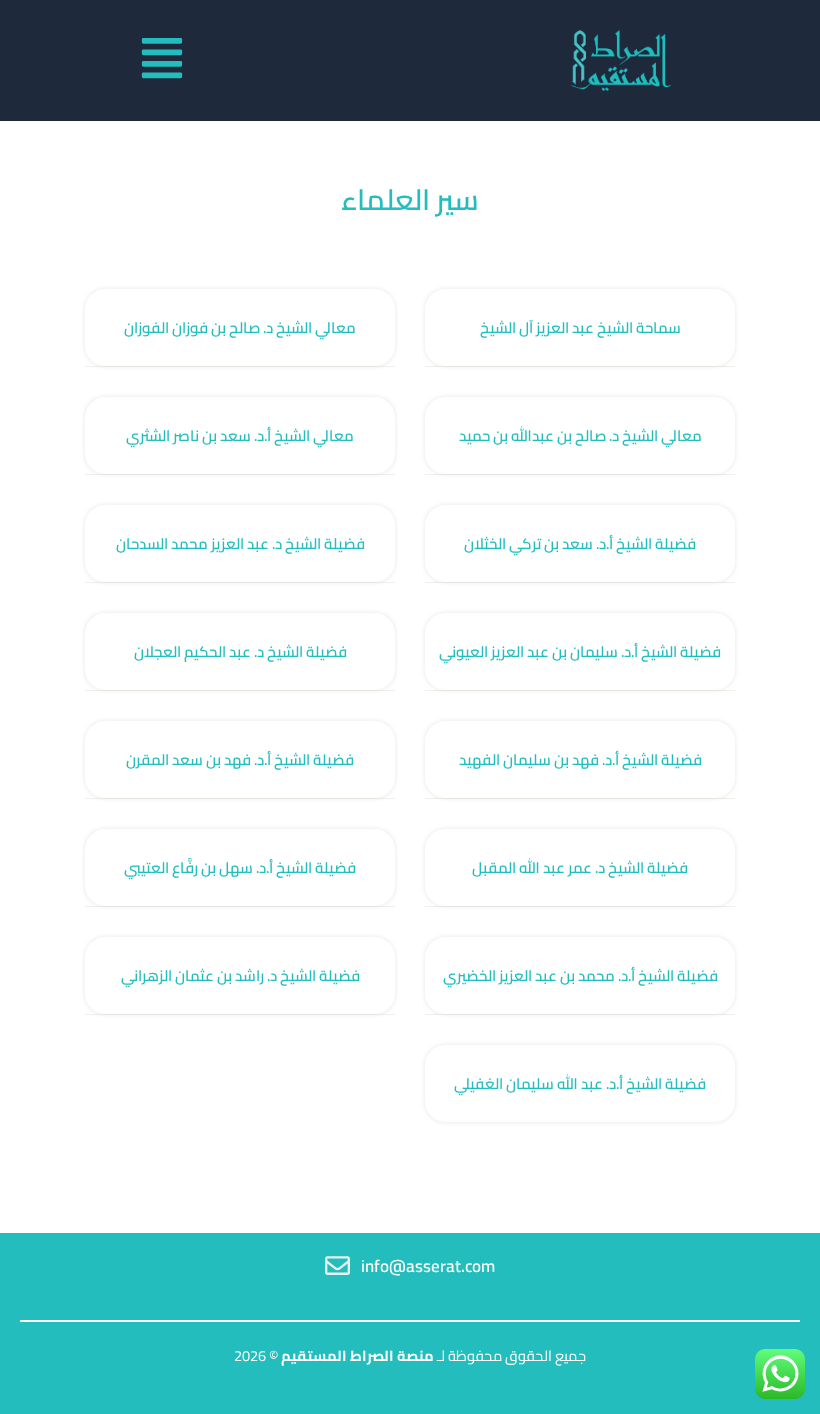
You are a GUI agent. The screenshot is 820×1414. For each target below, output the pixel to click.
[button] (162, 61)
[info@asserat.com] (337, 1265)
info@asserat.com (428, 1266)
